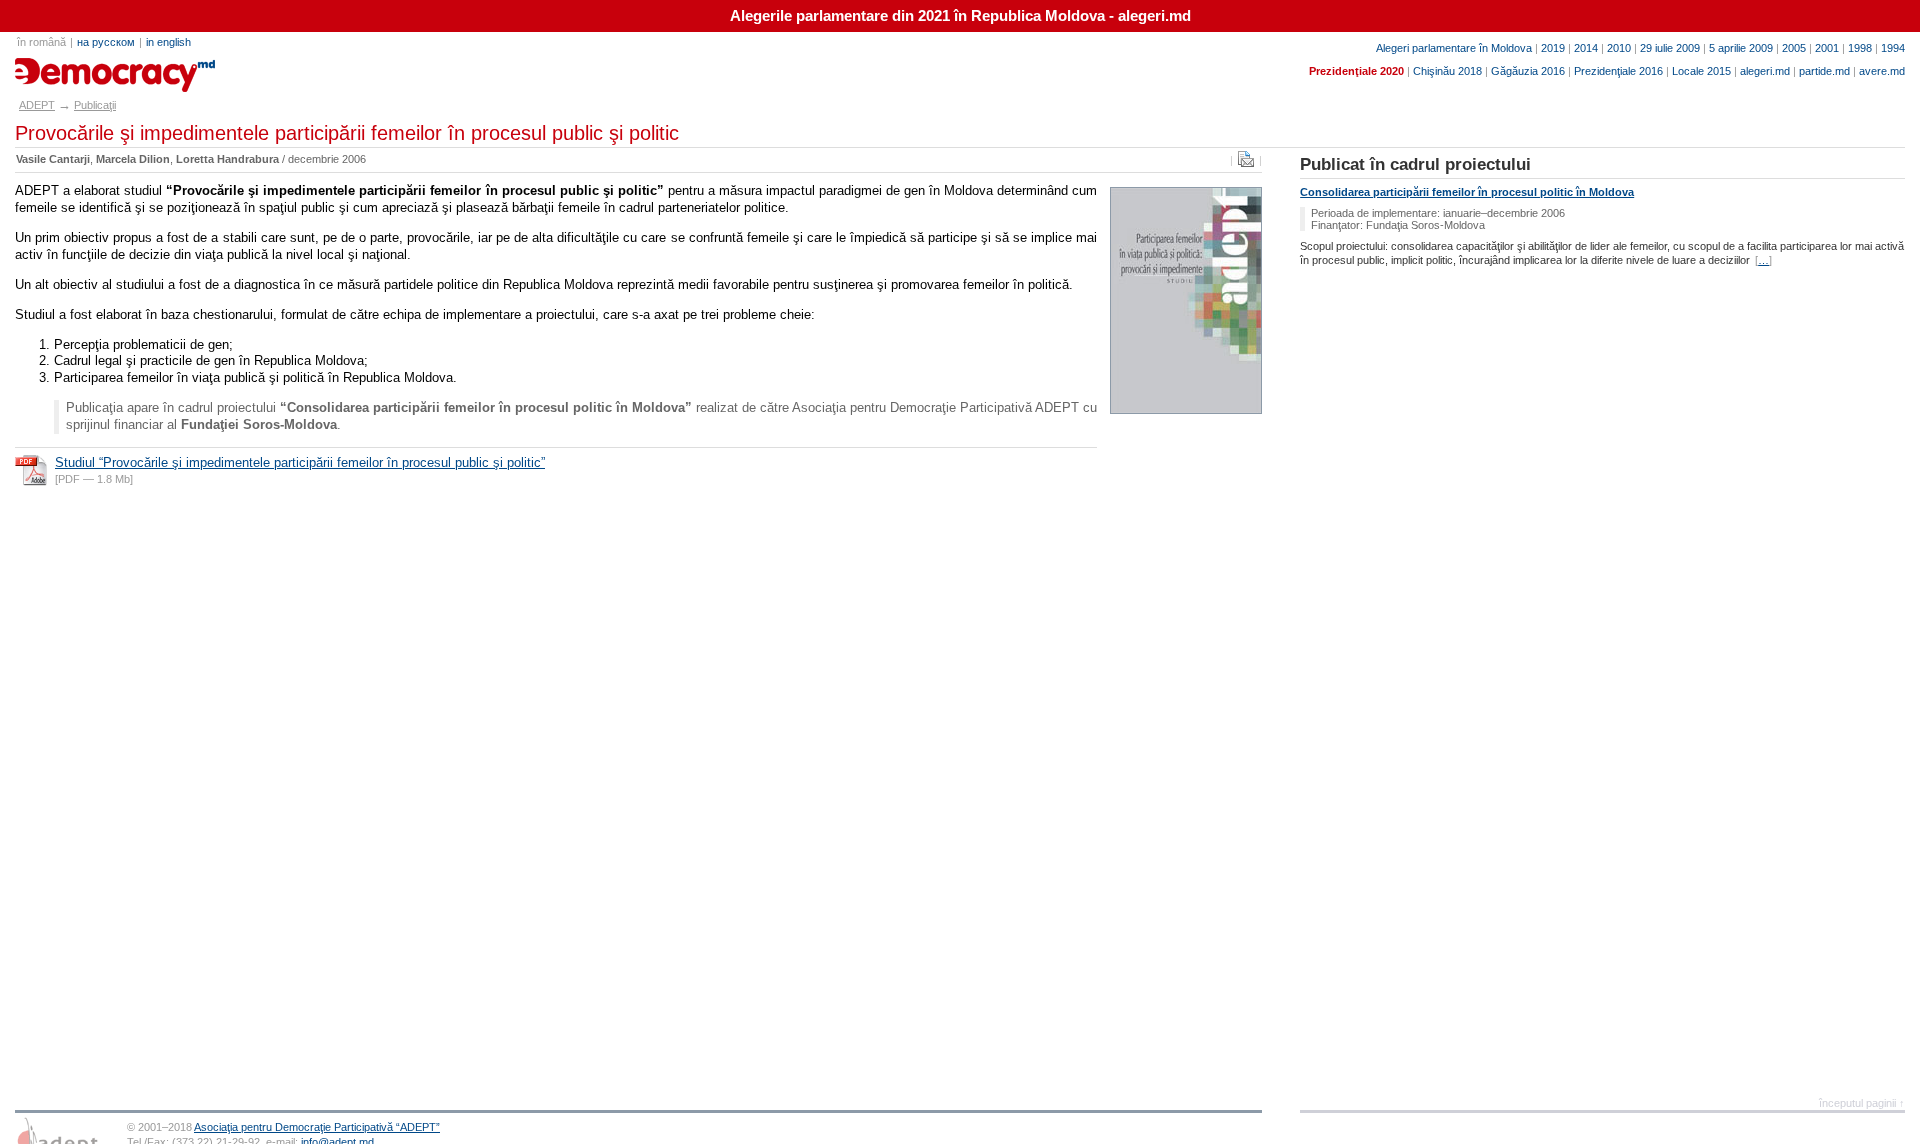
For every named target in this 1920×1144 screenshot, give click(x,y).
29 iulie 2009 (1670, 48)
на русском (106, 42)
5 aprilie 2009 (1741, 48)
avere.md (1882, 71)
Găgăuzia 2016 (1528, 71)
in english (168, 42)
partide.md (1824, 71)
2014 (1586, 48)
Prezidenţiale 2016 (1618, 71)
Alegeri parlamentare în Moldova (1454, 48)
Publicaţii (95, 105)
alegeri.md (1765, 71)
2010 (1619, 48)
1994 (1893, 48)
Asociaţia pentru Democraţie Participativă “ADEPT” (317, 1127)
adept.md (55, 68)
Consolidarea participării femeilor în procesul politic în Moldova (1467, 192)
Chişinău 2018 (1447, 71)
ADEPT (37, 105)
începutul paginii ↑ (1862, 1103)
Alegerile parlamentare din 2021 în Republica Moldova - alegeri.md (960, 16)
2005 (1794, 48)
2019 (1553, 48)
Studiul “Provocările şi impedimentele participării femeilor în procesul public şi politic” (300, 462)
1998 (1860, 48)
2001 (1827, 48)
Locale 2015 (1701, 71)
